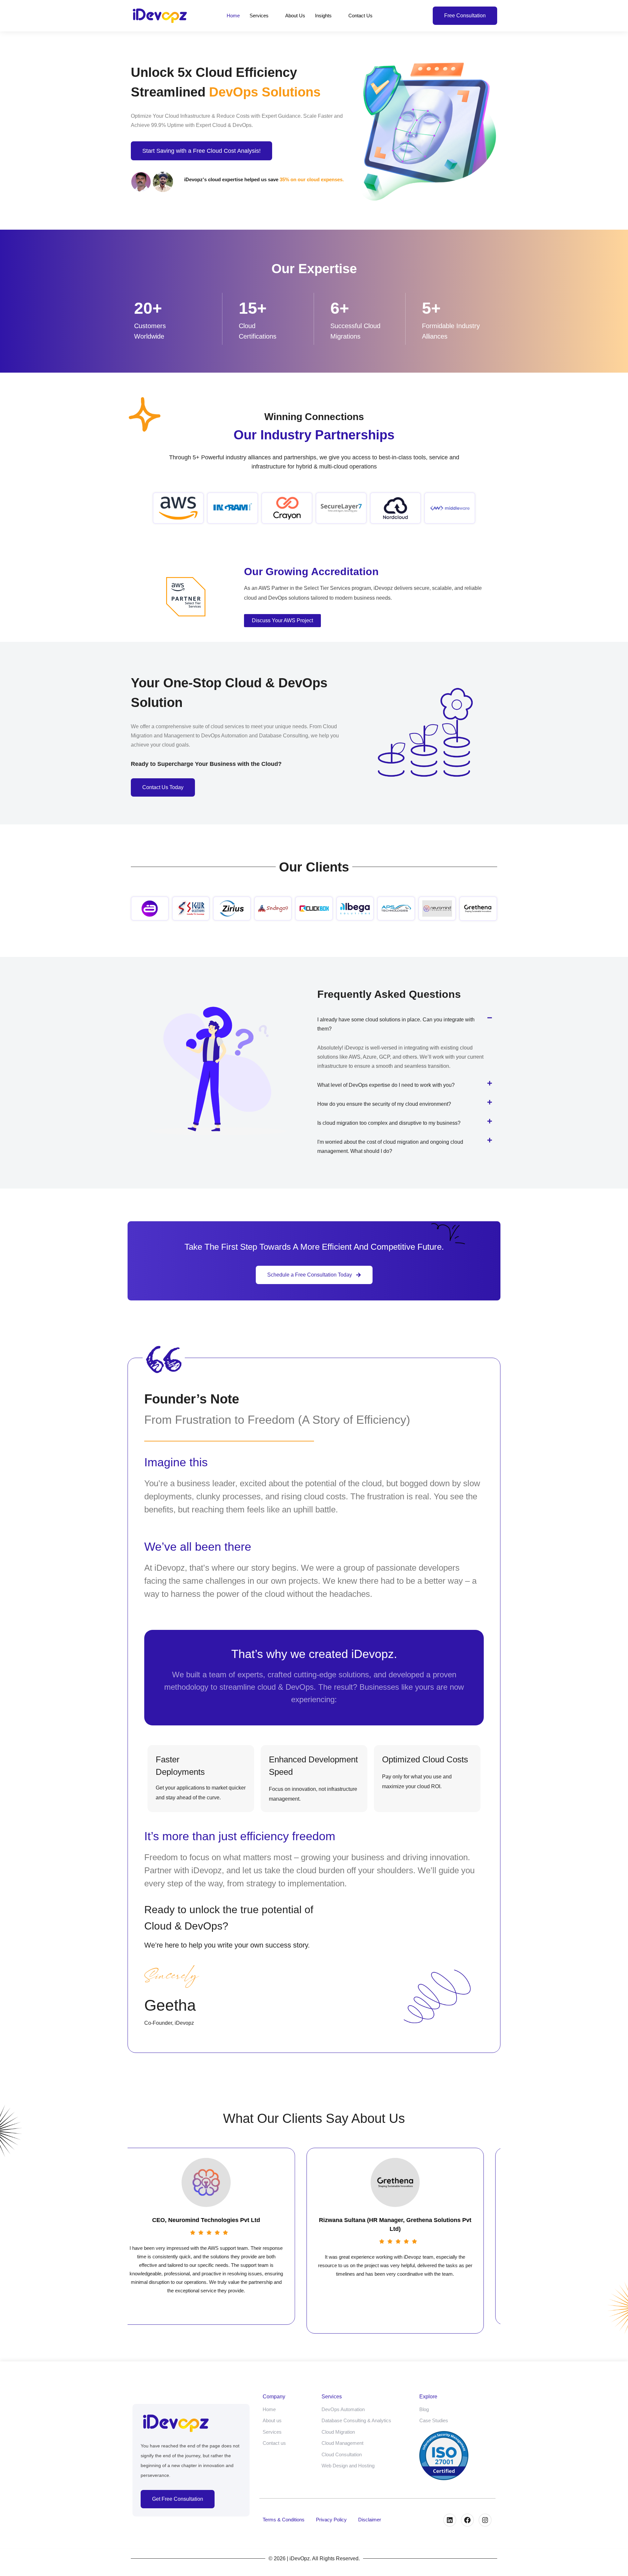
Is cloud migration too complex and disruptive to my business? (389, 1123)
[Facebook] (467, 2520)
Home (233, 16)
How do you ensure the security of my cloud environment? (384, 1104)
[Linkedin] (450, 2520)
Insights (323, 16)
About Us (295, 16)
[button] (407, 1024)
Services (259, 16)
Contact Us (360, 16)
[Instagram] (485, 2520)
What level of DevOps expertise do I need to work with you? (386, 1085)
